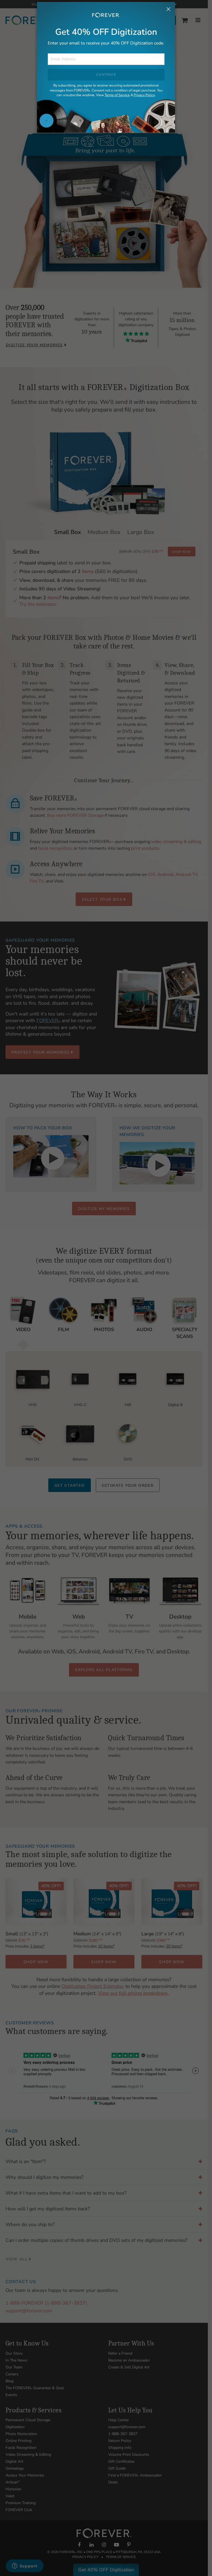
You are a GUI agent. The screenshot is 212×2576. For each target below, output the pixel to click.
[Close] (168, 10)
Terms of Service (117, 95)
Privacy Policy (144, 95)
